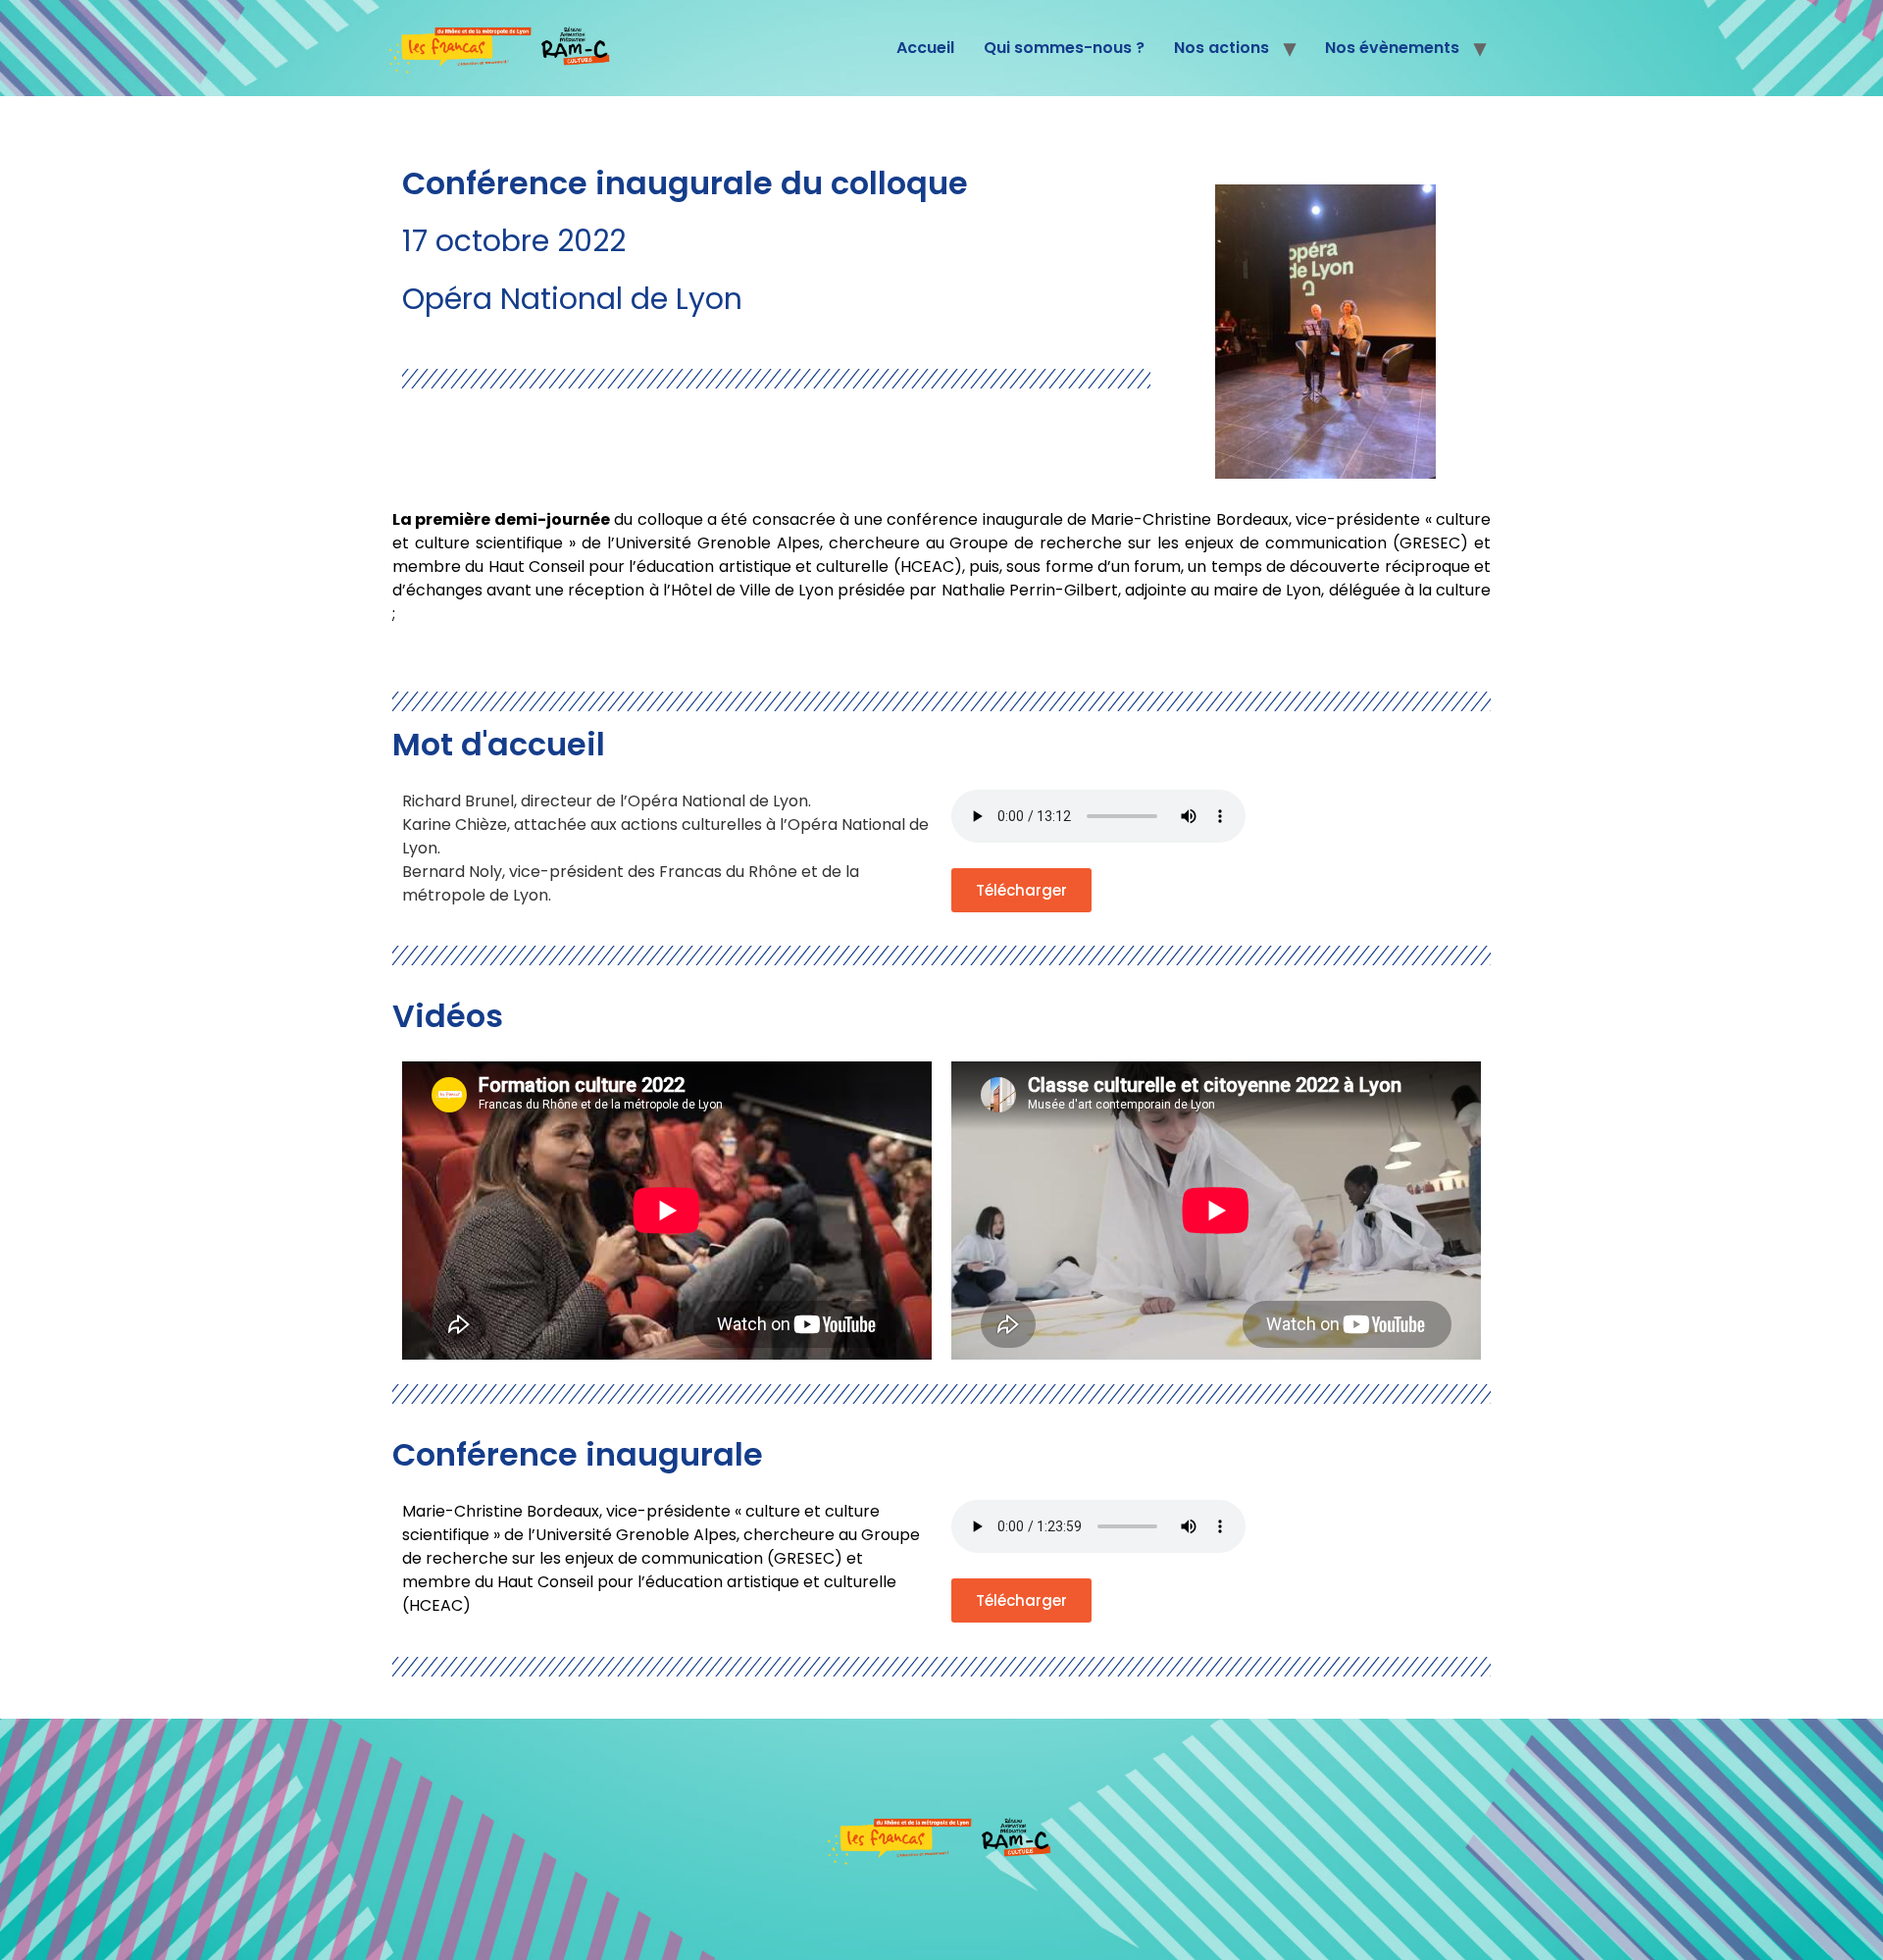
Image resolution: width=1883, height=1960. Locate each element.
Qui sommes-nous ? (1064, 48)
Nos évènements (1392, 48)
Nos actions (1221, 48)
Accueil (925, 48)
